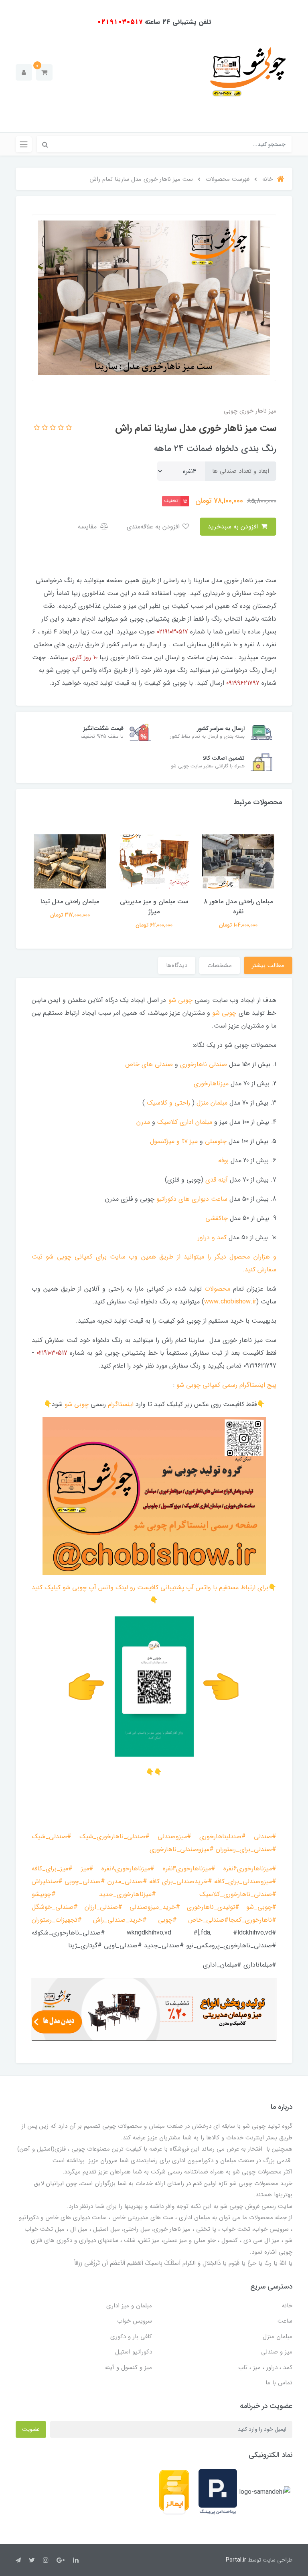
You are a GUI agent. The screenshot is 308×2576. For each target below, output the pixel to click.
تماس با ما (279, 2383)
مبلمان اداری (196, 1122)
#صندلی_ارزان (103, 1907)
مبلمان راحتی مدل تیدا (70, 901)
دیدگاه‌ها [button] (177, 965)
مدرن (143, 1122)
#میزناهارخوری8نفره (128, 1869)
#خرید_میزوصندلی (155, 1907)
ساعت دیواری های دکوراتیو (192, 1199)
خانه (287, 2306)
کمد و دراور (212, 1237)
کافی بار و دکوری (131, 2337)
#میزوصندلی (174, 1836)
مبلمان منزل (212, 1103)
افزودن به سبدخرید (234, 527)
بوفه (223, 1161)
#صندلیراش (47, 1881)
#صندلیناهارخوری (223, 1836)
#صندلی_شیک (52, 1836)
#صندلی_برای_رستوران (246, 1849)
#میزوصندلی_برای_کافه (245, 1881)
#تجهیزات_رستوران (57, 1920)
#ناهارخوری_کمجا (252, 1920)
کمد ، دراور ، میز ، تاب (265, 2368)
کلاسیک (167, 1122)
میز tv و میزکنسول (174, 1141)
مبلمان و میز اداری (129, 2306)
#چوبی (167, 1920)
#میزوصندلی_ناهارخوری (182, 1849)
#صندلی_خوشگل (55, 1907)
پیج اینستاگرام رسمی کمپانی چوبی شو (226, 1385)
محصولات (217, 1289)
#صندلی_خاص (208, 1920)
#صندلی (265, 1836)
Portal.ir (236, 2560)
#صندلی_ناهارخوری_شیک (114, 1836)
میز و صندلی (277, 2352)
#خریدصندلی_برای (187, 1881)
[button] (44, 72)
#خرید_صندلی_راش (120, 1920)
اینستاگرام (121, 1404)
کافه (154, 1881)
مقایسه (88, 527)
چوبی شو (180, 1000)
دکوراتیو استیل (134, 2352)
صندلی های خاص (149, 1064)
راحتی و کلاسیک (168, 1103)
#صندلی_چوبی (85, 1881)
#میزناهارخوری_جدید (128, 1894)
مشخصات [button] (220, 965)
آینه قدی (217, 1180)
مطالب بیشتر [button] (268, 965)
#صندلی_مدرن (127, 1881)
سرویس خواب (135, 2321)
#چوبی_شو (261, 1907)
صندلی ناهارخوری (204, 1064)
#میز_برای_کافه (52, 1869)
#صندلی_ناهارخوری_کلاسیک (238, 1894)
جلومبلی (216, 1141)
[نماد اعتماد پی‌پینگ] (218, 2492)
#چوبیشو (44, 1894)
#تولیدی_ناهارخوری (217, 1907)
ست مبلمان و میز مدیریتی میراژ (154, 907)
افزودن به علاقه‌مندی (154, 527)
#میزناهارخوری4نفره (189, 1869)
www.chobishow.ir (230, 1302)
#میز (87, 1869)
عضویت (31, 2429)
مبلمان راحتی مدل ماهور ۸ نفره (238, 907)
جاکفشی (217, 1218)
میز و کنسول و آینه (129, 2368)
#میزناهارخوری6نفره (250, 1869)
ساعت (285, 2321)
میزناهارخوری (211, 1084)
